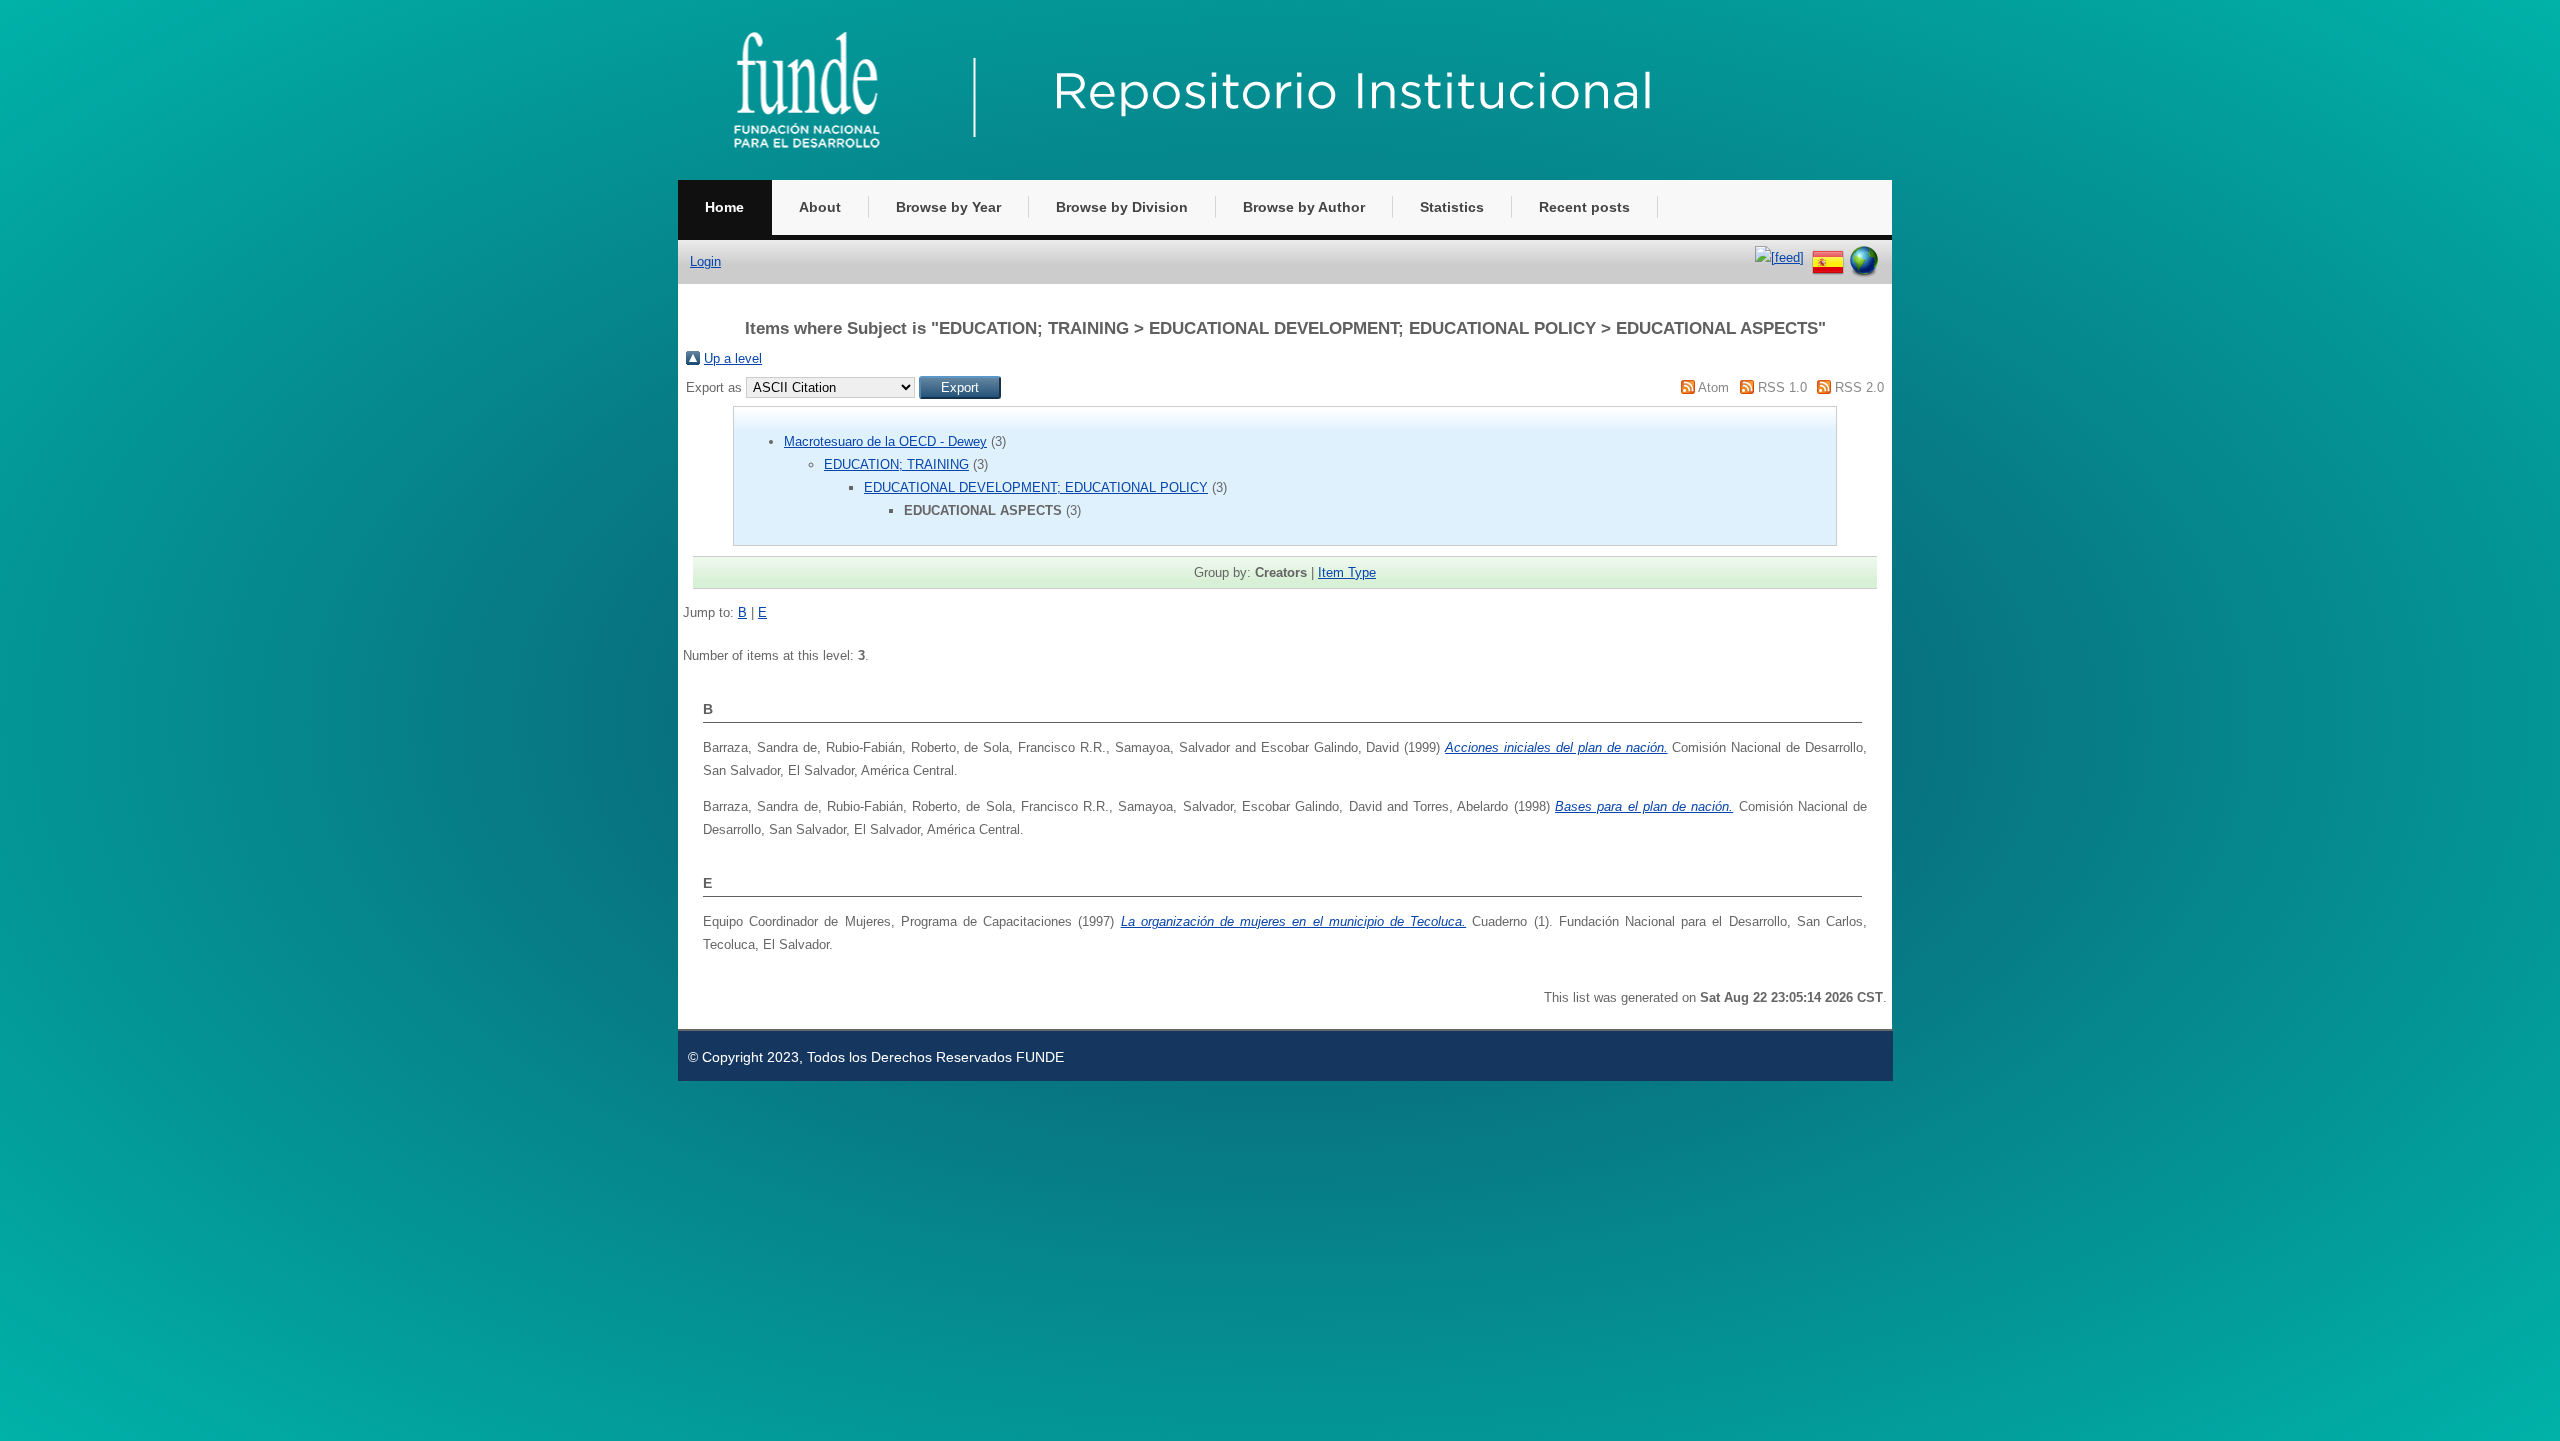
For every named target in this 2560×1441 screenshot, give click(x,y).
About (820, 207)
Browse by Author (1304, 207)
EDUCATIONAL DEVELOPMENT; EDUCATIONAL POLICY (1036, 487)
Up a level (733, 358)
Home (724, 207)
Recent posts (1584, 207)
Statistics (1452, 207)
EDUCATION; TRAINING (896, 464)
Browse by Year (948, 207)
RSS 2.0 (1859, 387)
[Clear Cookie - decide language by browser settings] (1864, 257)
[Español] (1828, 257)
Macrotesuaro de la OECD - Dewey (885, 441)
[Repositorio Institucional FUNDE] (1228, 175)
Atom (1713, 387)
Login (705, 261)
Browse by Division (1122, 207)
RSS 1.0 (1782, 387)
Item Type (1347, 572)
